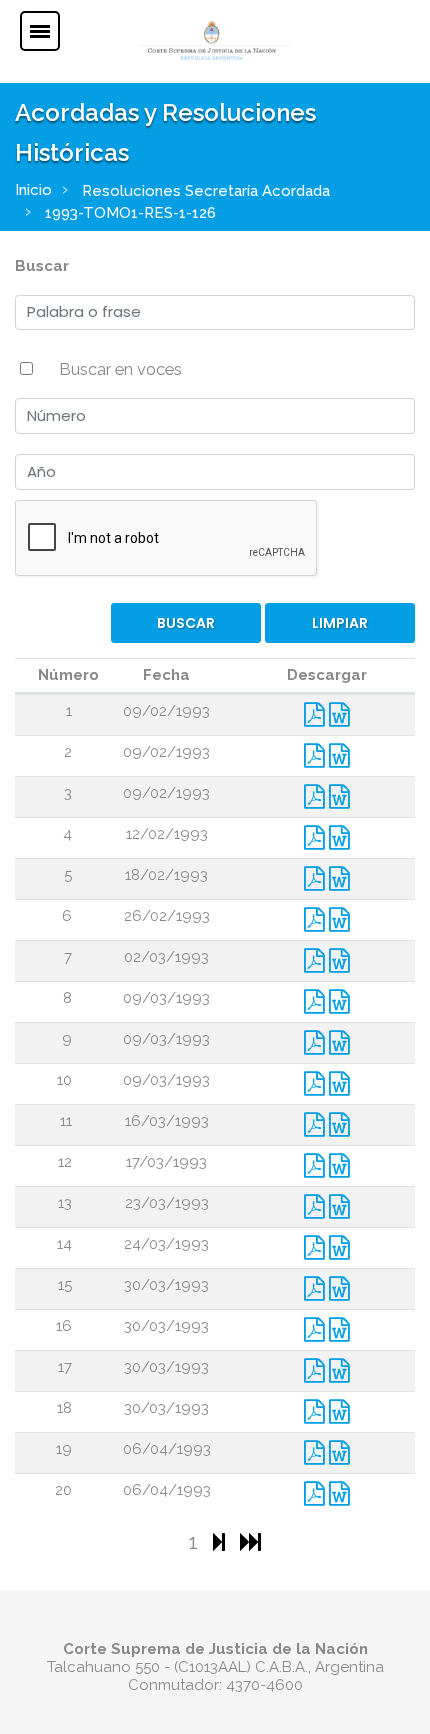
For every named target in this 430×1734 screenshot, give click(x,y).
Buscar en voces (120, 369)
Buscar (42, 266)
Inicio (33, 190)
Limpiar (340, 623)
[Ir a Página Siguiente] (221, 1541)
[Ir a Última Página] (250, 1541)
